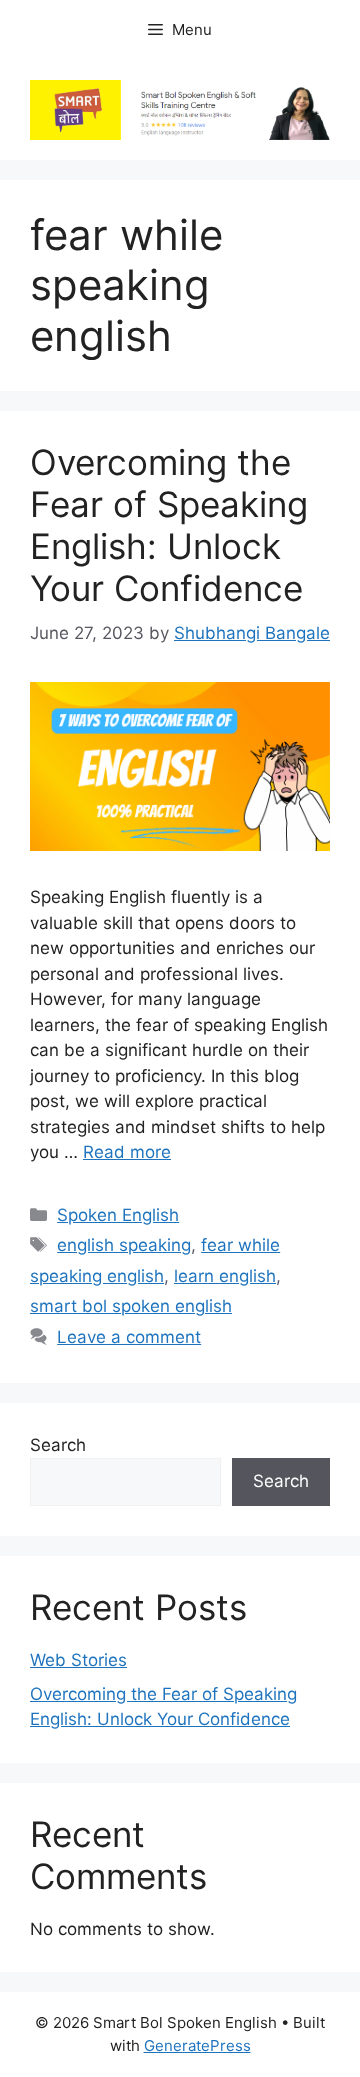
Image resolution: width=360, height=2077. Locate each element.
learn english (225, 1276)
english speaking (124, 1245)
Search (58, 1445)
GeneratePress (197, 2045)
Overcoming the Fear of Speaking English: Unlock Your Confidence (169, 525)
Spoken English (118, 1215)
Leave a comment (129, 1337)
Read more (127, 1152)
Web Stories (78, 1660)
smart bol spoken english (131, 1306)
